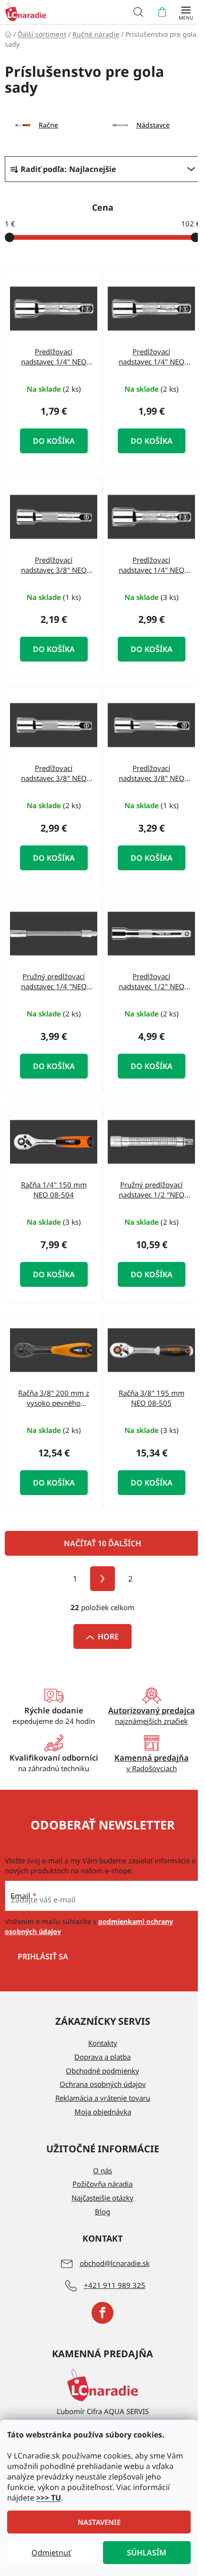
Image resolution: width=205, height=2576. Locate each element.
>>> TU (49, 2498)
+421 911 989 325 (115, 2285)
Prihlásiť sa (43, 1956)
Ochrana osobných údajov (103, 2084)
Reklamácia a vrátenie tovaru (103, 2098)
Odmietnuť (51, 2553)
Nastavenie (99, 2522)
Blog (102, 2212)
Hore (108, 1636)
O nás (102, 2170)
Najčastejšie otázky (102, 2198)
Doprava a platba (102, 2057)
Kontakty (103, 2043)
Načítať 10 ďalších (102, 1543)
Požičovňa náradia (102, 2184)
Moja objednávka (103, 2112)
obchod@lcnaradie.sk (115, 2263)
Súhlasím (147, 2553)
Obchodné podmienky (102, 2071)
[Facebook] (102, 2313)
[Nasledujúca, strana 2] (102, 1579)
